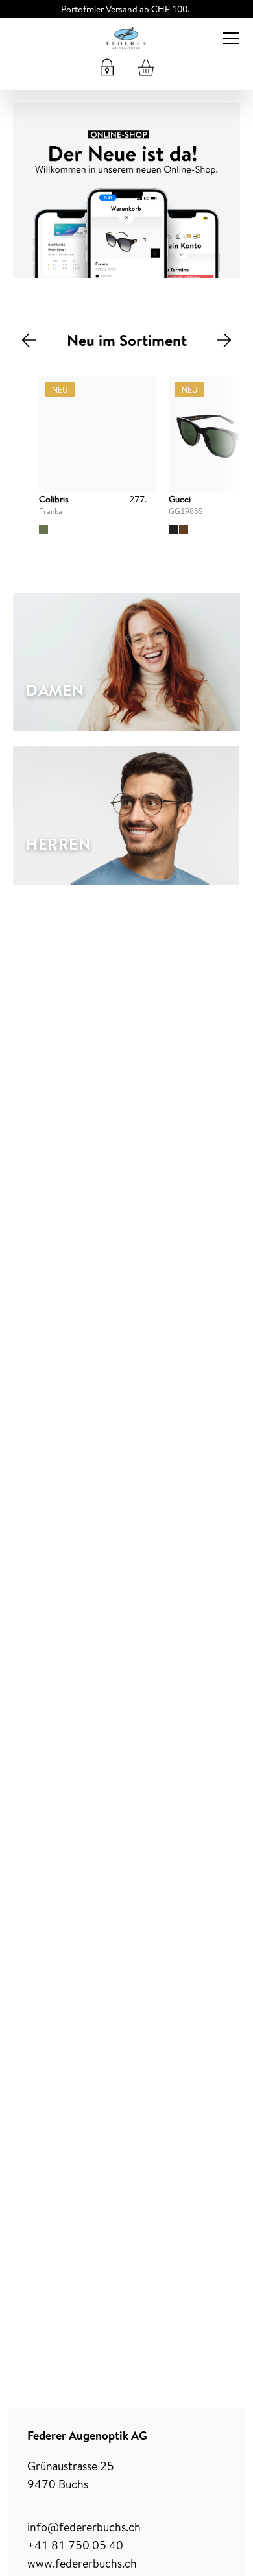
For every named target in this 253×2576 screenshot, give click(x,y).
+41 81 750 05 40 (75, 2545)
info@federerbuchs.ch (84, 2527)
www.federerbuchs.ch (82, 2563)
